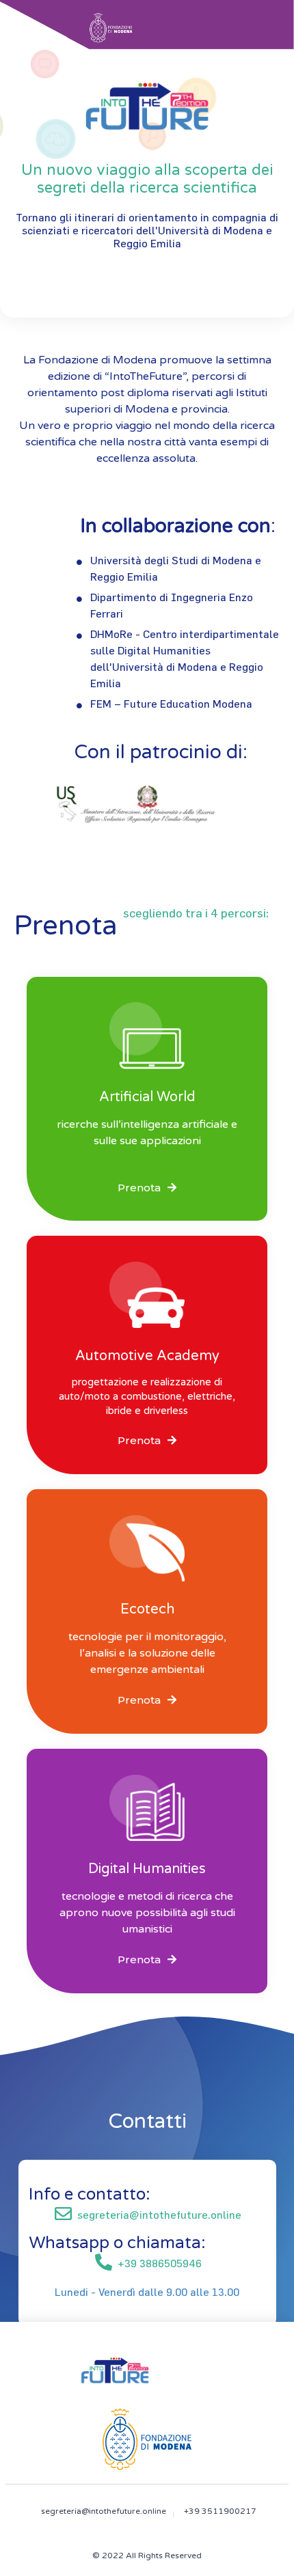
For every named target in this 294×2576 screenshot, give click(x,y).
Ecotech (147, 1609)
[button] (147, 1188)
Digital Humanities (147, 1869)
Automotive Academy (147, 1356)
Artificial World (147, 1097)
